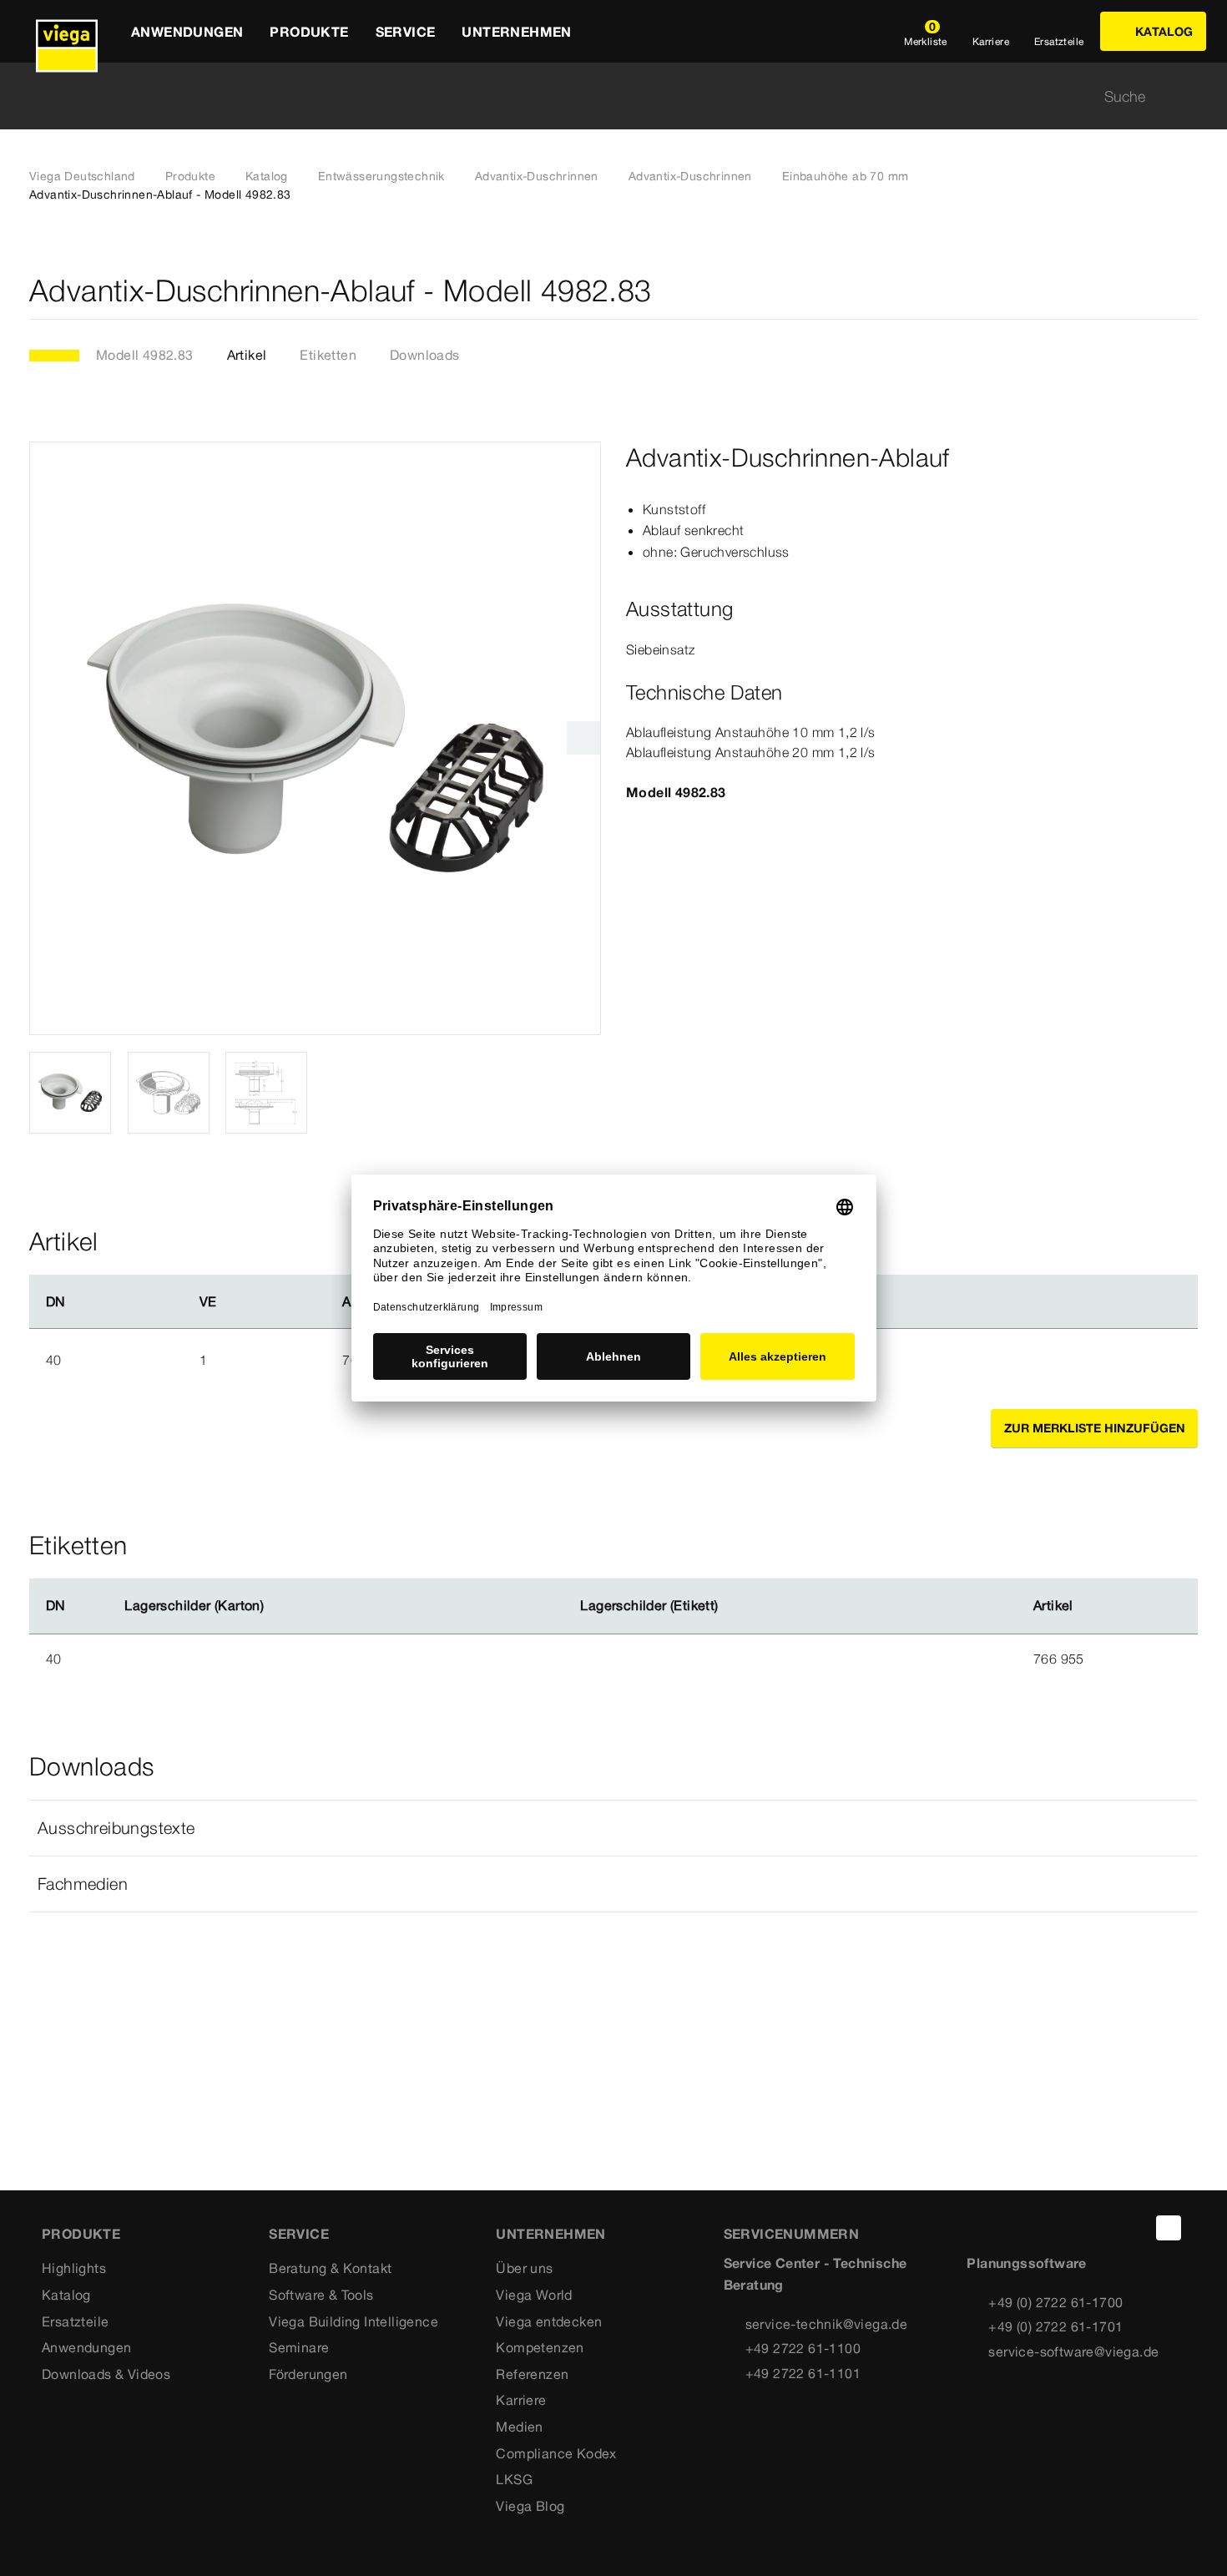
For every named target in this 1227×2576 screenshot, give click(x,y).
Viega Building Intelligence (353, 2321)
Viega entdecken (549, 2321)
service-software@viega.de (1073, 2351)
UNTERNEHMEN (550, 2234)
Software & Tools (321, 2295)
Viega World (534, 2295)
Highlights (74, 2268)
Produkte (190, 176)
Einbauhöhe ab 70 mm (846, 176)
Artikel (247, 355)
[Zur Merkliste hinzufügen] (1188, 291)
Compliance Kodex (556, 2453)
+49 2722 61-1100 (803, 2348)
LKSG (514, 2479)
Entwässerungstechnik (381, 176)
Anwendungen (86, 2347)
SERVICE (299, 2234)
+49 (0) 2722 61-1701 (1055, 2326)
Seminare (299, 2347)
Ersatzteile (75, 2321)
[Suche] (1188, 96)
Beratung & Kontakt (330, 2268)
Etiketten (328, 355)
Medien (519, 2427)
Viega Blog (530, 2506)
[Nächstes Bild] (583, 738)
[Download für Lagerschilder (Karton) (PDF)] (278, 1606)
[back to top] (1169, 2228)
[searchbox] (599, 96)
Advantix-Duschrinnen (537, 176)
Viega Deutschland (82, 176)
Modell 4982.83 (145, 355)
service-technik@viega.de (827, 2324)
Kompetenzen (540, 2347)
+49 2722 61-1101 (803, 2373)
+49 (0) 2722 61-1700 (1055, 2302)
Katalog (267, 176)
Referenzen (532, 2374)
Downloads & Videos (106, 2374)
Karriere (521, 2400)
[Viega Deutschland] (67, 31)
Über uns (524, 2268)
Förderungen (308, 2374)
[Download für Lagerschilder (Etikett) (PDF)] (732, 1606)
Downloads (425, 355)
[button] (613, 1828)
